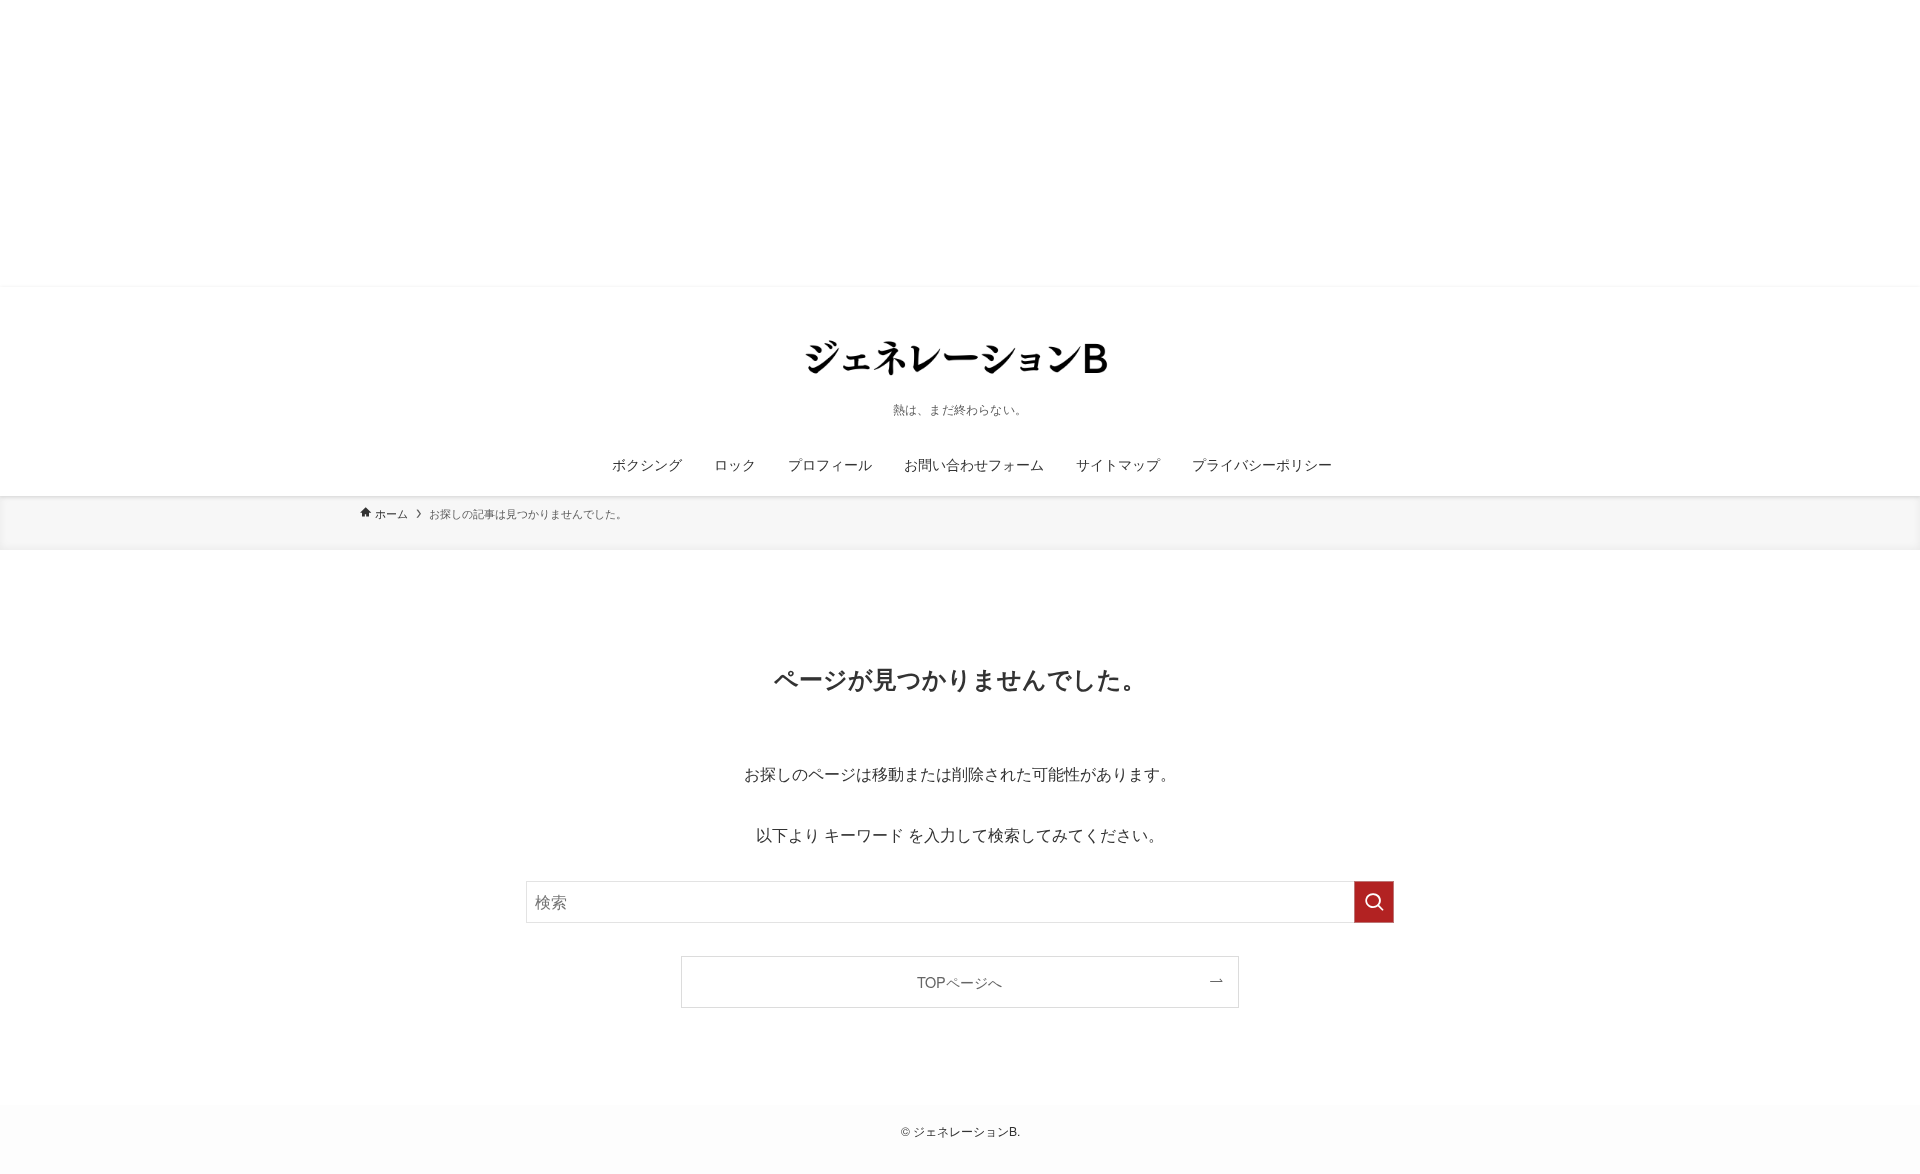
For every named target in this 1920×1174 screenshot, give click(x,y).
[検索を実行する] (1374, 902)
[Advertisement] (600, 164)
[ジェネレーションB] (960, 357)
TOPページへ (959, 981)
